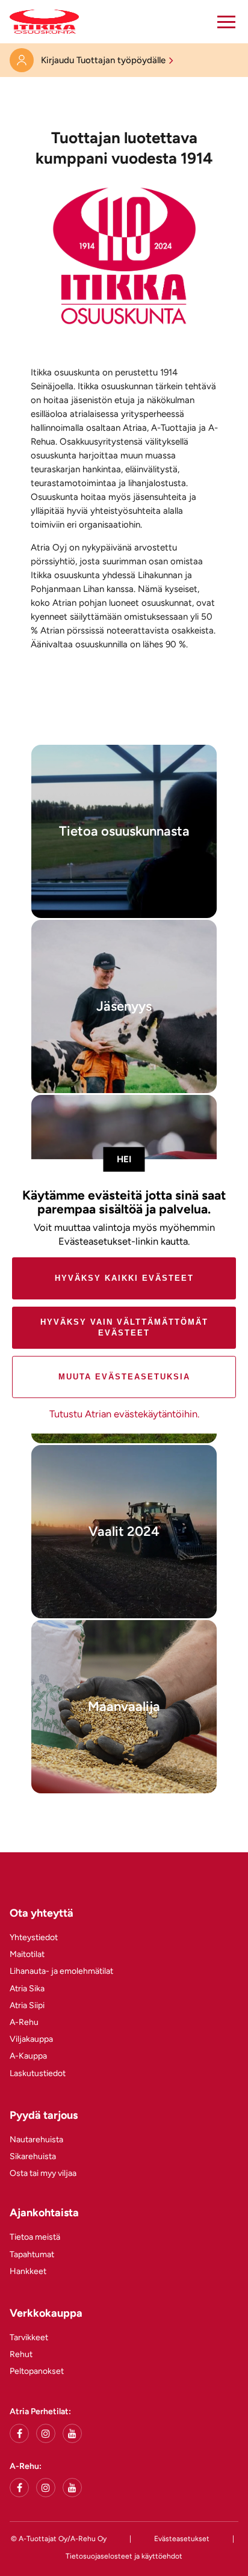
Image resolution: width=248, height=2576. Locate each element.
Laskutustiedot (38, 2073)
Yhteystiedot (34, 1937)
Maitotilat (27, 1954)
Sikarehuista (33, 2156)
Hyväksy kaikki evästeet (124, 1278)
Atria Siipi (27, 2005)
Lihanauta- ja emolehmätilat (61, 1971)
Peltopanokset (37, 2371)
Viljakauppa (31, 2039)
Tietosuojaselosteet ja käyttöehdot (124, 2556)
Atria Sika (27, 1989)
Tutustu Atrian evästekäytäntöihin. (124, 1414)
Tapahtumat (32, 2254)
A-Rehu (24, 2022)
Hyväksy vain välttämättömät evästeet (124, 1327)
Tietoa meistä (35, 2237)
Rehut (21, 2354)
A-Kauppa (28, 2056)
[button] (226, 22)
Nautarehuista (36, 2140)
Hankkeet (28, 2271)
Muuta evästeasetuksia (124, 1377)
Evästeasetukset (182, 2539)
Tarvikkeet (29, 2337)
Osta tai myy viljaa (43, 2173)
